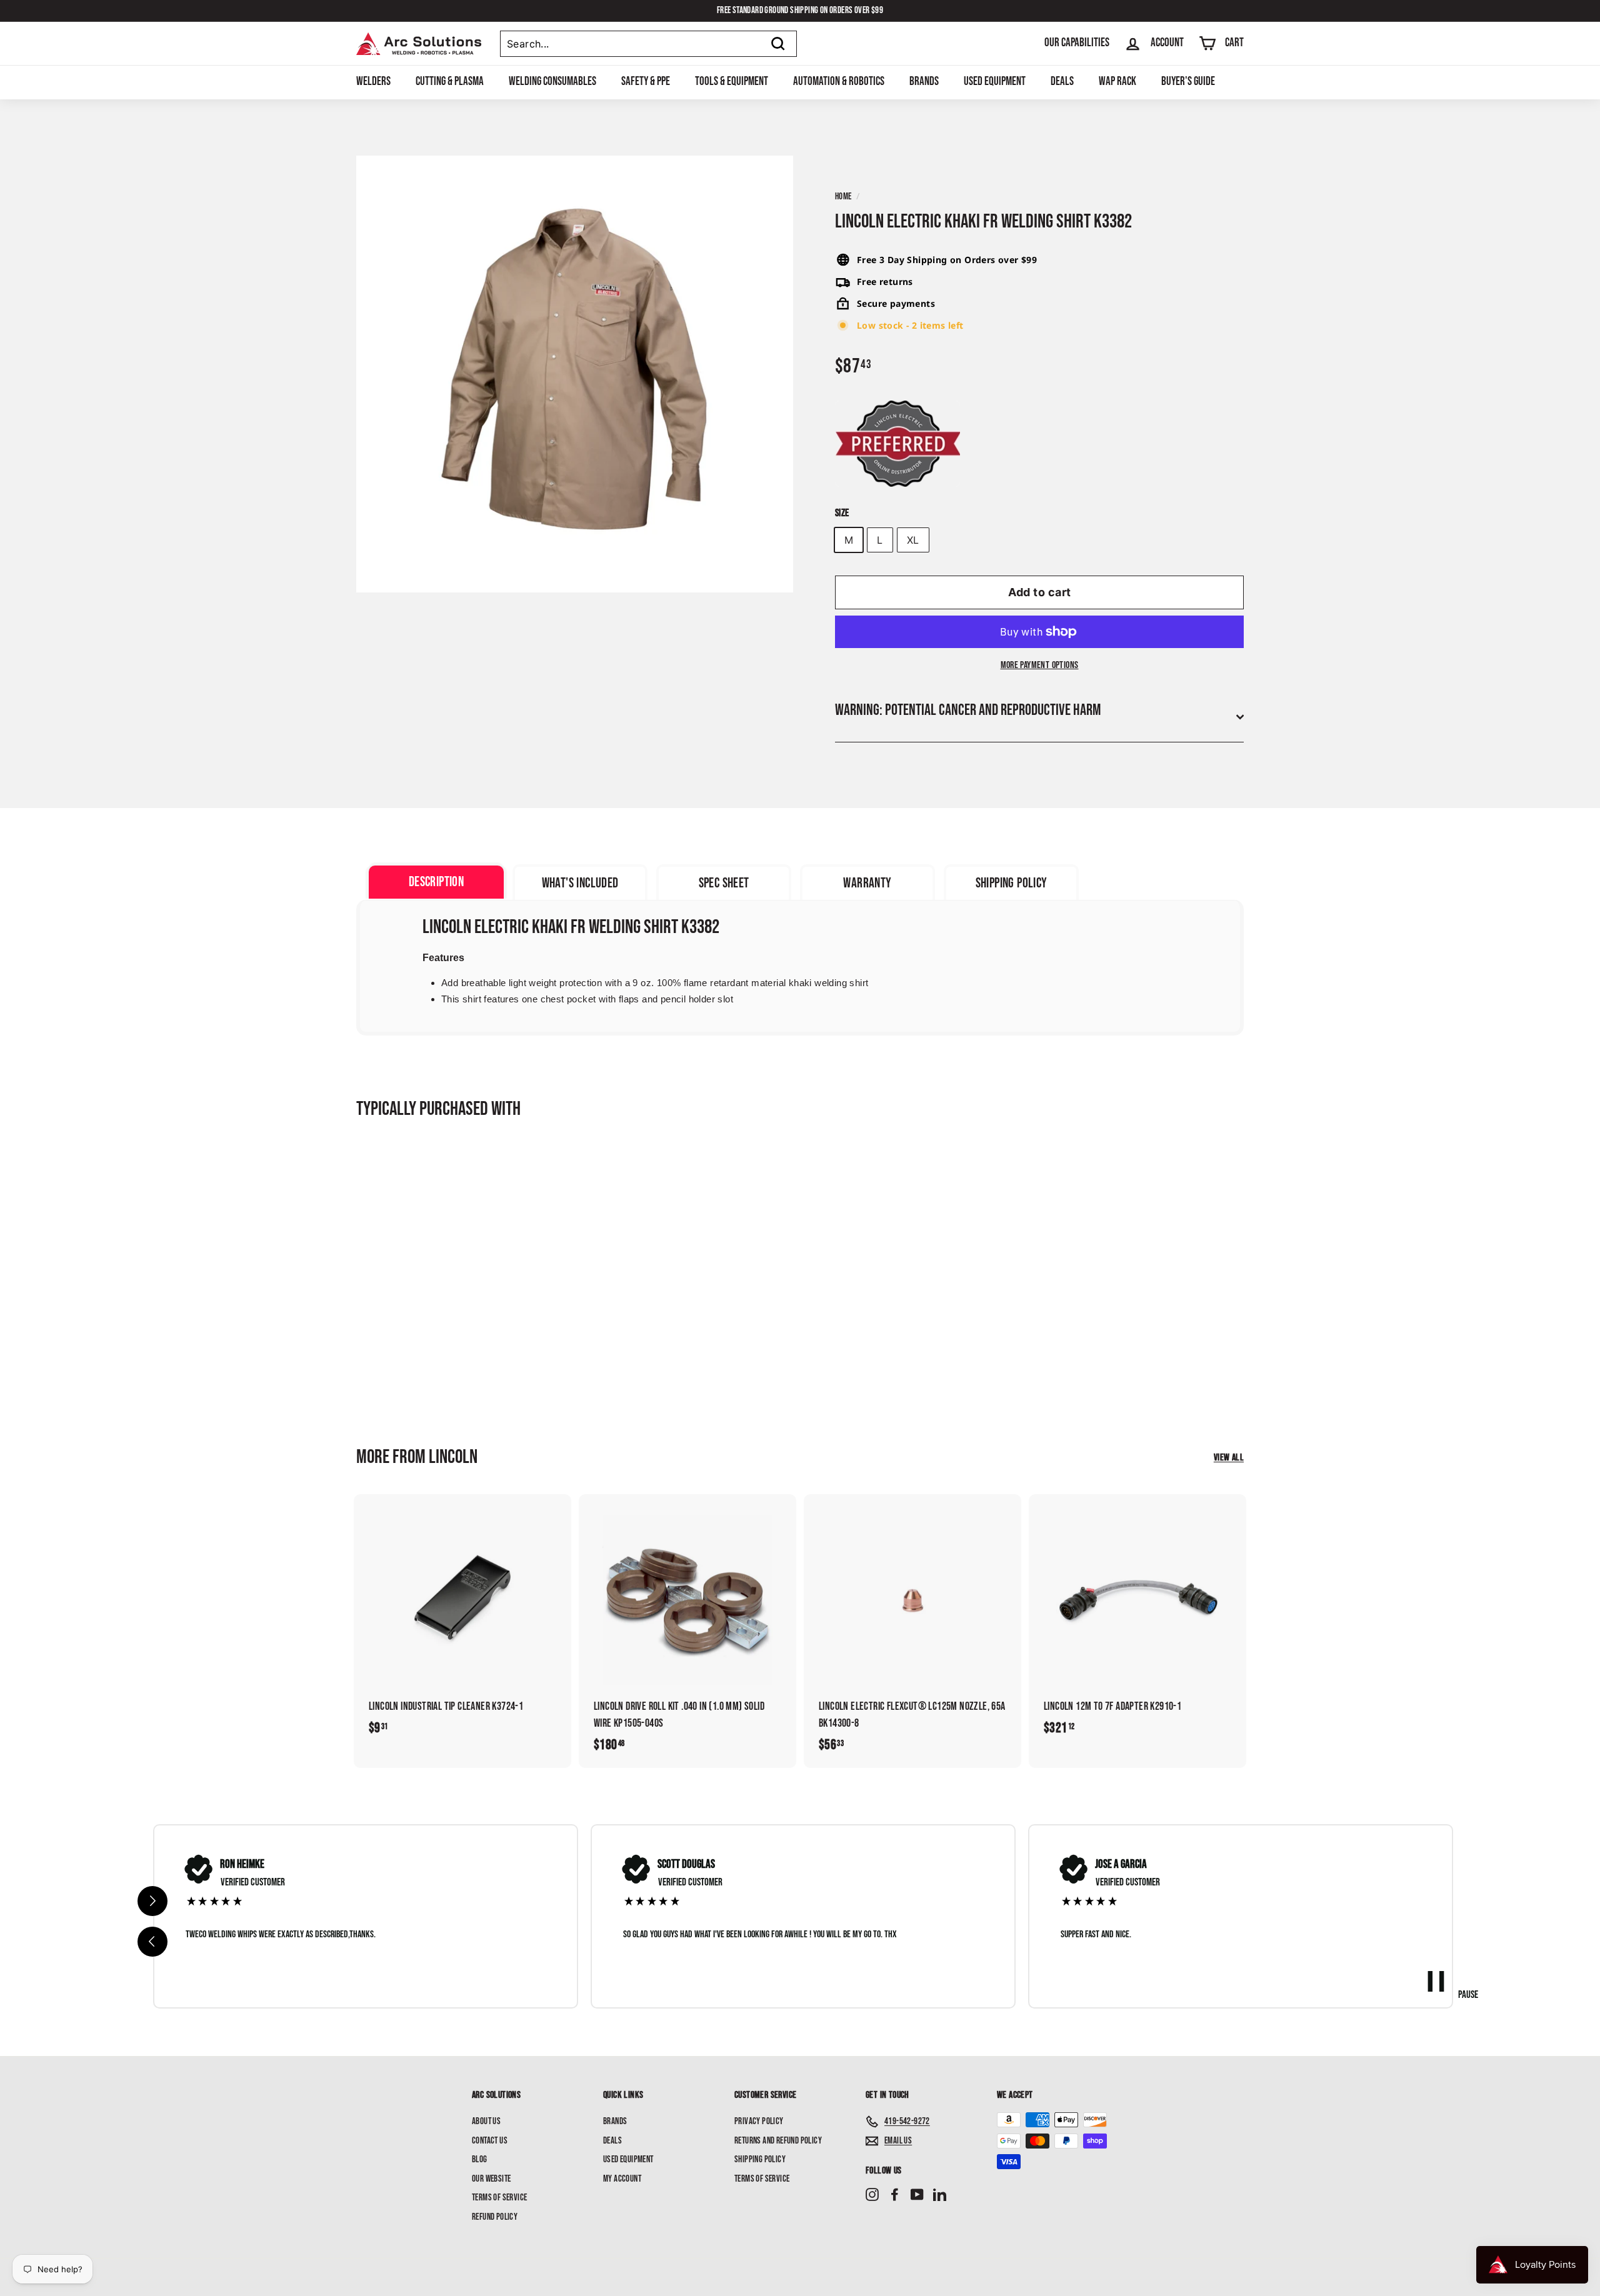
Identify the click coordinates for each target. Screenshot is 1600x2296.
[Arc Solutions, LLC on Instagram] (872, 2195)
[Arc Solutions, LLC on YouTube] (917, 2195)
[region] (803, 1916)
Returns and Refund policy (778, 2141)
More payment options (1040, 665)
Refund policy (495, 2217)
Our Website (491, 2179)
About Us (486, 2121)
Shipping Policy (760, 2159)
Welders (373, 82)
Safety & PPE (646, 82)
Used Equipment (995, 82)
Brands (924, 82)
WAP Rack (1117, 82)
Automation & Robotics (839, 82)
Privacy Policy (759, 2121)
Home (843, 197)
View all (1229, 1458)
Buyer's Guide (1188, 82)
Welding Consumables (552, 82)
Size (842, 513)
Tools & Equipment (732, 82)
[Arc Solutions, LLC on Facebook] (895, 2195)
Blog (480, 2159)
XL (913, 540)
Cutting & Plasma (450, 82)
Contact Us (490, 2141)
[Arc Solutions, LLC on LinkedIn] (940, 2195)
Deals (1062, 82)
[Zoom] (575, 374)
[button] (152, 1942)
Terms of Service (499, 2198)
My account (622, 2179)
